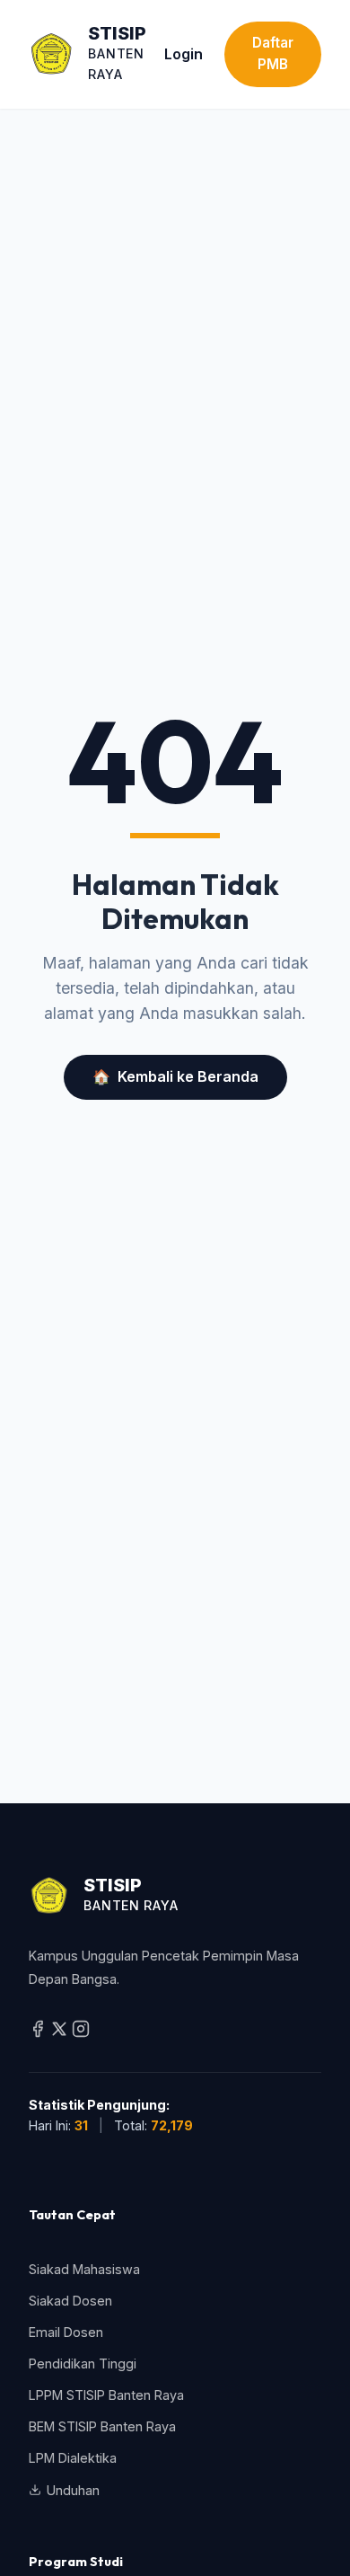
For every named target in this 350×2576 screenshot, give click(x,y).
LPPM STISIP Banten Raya (106, 2395)
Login (184, 54)
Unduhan (73, 2490)
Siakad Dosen (70, 2301)
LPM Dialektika (73, 2458)
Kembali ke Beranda (175, 1076)
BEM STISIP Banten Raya (102, 2426)
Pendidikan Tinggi (83, 2364)
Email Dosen (66, 2332)
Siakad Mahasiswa (84, 2269)
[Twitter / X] (61, 2033)
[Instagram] (81, 2033)
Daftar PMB (273, 53)
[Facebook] (39, 2033)
